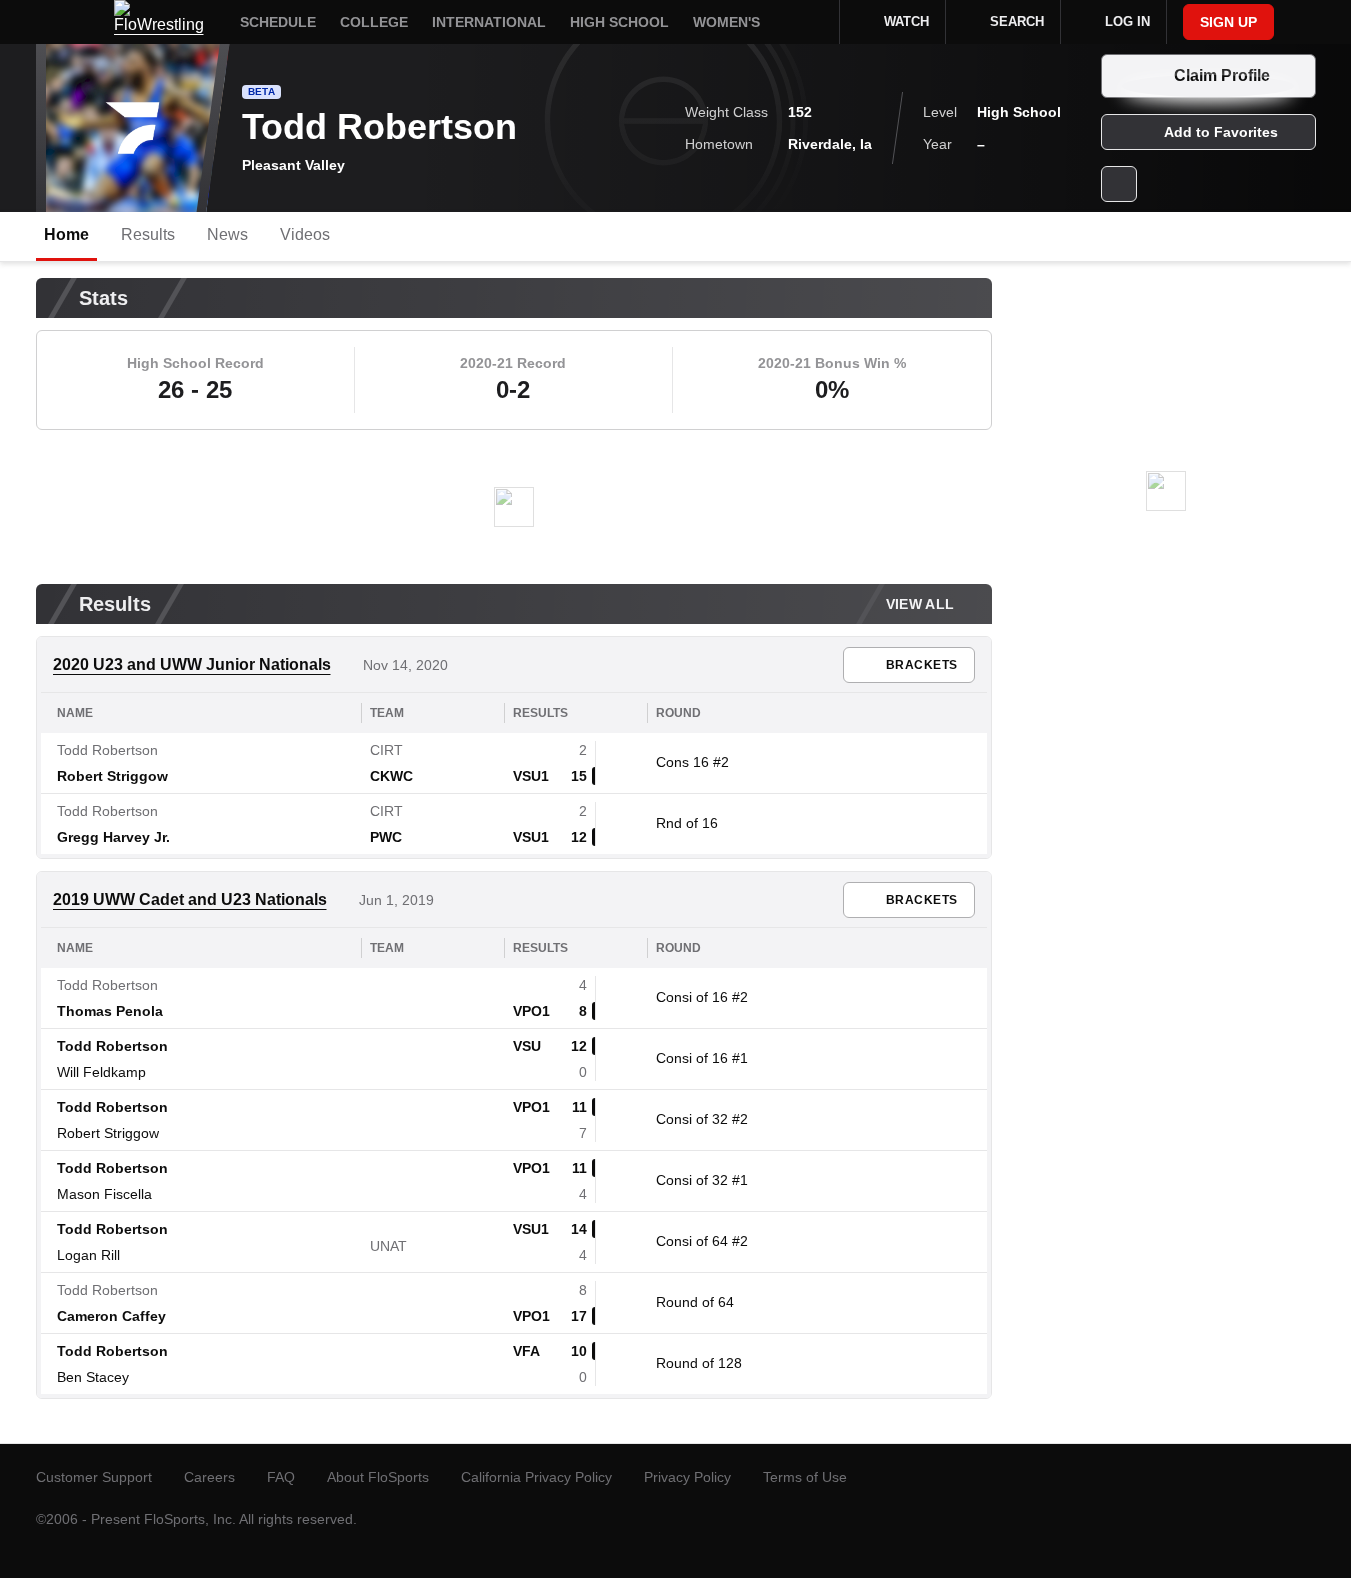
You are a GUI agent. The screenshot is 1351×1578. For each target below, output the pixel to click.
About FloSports (378, 1477)
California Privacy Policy (536, 1477)
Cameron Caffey (111, 1316)
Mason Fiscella (104, 1194)
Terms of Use (805, 1477)
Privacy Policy (687, 1477)
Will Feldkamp (101, 1072)
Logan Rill (88, 1255)
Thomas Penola (110, 1011)
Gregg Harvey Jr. (113, 837)
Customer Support (94, 1477)
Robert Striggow (112, 776)
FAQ (281, 1477)
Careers (209, 1477)
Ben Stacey (93, 1377)
